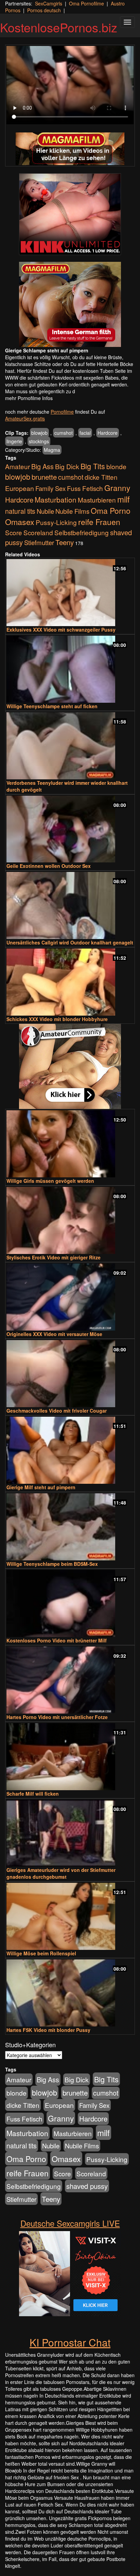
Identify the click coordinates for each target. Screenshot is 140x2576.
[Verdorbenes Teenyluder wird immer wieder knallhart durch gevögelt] (70, 746)
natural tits (20, 511)
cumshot (64, 433)
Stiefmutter (39, 542)
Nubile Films (72, 511)
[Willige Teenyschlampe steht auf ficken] (70, 669)
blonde (116, 466)
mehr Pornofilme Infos (29, 398)
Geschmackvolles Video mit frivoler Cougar (57, 1411)
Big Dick (67, 466)
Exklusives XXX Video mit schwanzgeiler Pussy (61, 630)
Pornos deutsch (44, 10)
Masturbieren (97, 500)
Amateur (17, 466)
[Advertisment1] (70, 214)
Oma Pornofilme (86, 3)
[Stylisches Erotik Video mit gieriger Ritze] (70, 1220)
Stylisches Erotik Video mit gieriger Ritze (54, 1257)
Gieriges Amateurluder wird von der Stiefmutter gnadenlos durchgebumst (61, 1873)
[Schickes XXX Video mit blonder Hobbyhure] (70, 982)
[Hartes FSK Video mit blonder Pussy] (70, 1993)
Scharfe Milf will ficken (33, 1794)
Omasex (20, 522)
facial (85, 433)
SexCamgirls (49, 3)
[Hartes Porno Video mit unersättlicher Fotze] (70, 1680)
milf (124, 499)
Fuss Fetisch (85, 488)
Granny (117, 488)
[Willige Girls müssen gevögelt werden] (70, 1144)
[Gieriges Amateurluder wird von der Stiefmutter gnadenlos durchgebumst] (70, 1833)
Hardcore (108, 433)
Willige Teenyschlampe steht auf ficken (52, 706)
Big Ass (42, 466)
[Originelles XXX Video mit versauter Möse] (70, 1297)
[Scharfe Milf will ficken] (70, 1757)
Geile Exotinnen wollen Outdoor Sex (49, 866)
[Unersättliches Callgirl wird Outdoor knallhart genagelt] (70, 905)
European (20, 488)
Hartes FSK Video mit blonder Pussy (48, 2030)
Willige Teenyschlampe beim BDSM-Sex (52, 1564)
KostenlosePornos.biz (59, 27)
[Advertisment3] (70, 1066)
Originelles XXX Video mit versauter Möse (54, 1334)
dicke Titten (101, 477)
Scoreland (38, 532)
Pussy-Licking (56, 522)
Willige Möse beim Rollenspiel (41, 1953)
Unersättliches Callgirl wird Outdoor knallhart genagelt (70, 942)
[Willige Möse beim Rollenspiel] (70, 1916)
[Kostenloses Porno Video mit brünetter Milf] (70, 1603)
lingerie (14, 441)
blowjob (39, 433)
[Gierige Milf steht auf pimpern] (70, 1450)
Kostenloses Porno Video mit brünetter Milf (57, 1640)
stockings (39, 441)
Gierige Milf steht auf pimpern (41, 1487)
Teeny (65, 542)
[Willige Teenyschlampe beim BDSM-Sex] (70, 1527)
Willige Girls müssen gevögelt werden (50, 1181)
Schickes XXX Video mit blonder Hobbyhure (57, 1019)
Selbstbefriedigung (82, 532)
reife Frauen (99, 522)
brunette (44, 477)
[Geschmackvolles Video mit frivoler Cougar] (70, 1374)
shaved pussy (87, 2186)
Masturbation (56, 499)
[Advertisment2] (70, 304)
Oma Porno (111, 510)
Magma (52, 450)
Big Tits (93, 466)
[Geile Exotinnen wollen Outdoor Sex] (70, 829)
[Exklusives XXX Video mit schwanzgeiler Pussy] (70, 593)
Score (14, 532)
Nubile (45, 511)
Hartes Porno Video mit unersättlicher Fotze (57, 1717)
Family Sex (50, 488)
